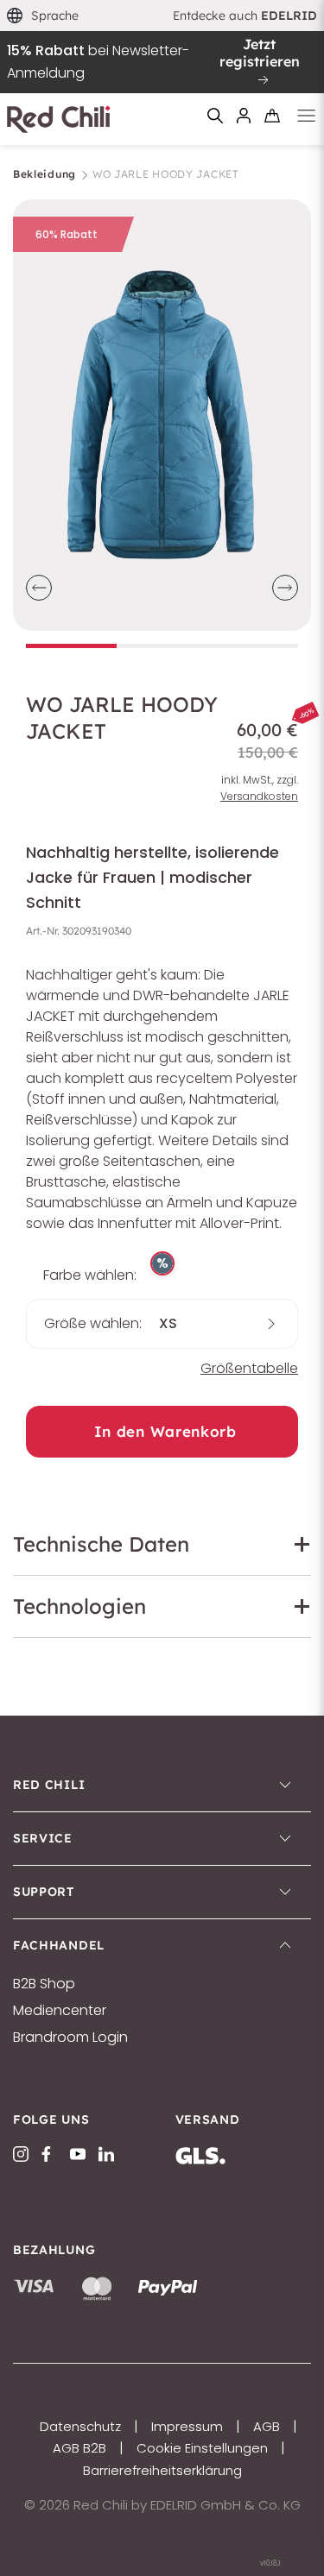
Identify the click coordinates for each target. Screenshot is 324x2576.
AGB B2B (79, 2448)
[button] (43, 16)
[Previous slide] (39, 588)
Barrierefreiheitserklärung (162, 2470)
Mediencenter (60, 2011)
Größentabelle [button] (249, 1368)
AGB (267, 2426)
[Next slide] (285, 588)
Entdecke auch (245, 16)
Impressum (187, 2426)
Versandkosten (259, 796)
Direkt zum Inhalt (162, 11)
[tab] (71, 646)
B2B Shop (44, 1984)
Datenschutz (80, 2426)
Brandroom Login (70, 2037)
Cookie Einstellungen (202, 2448)
